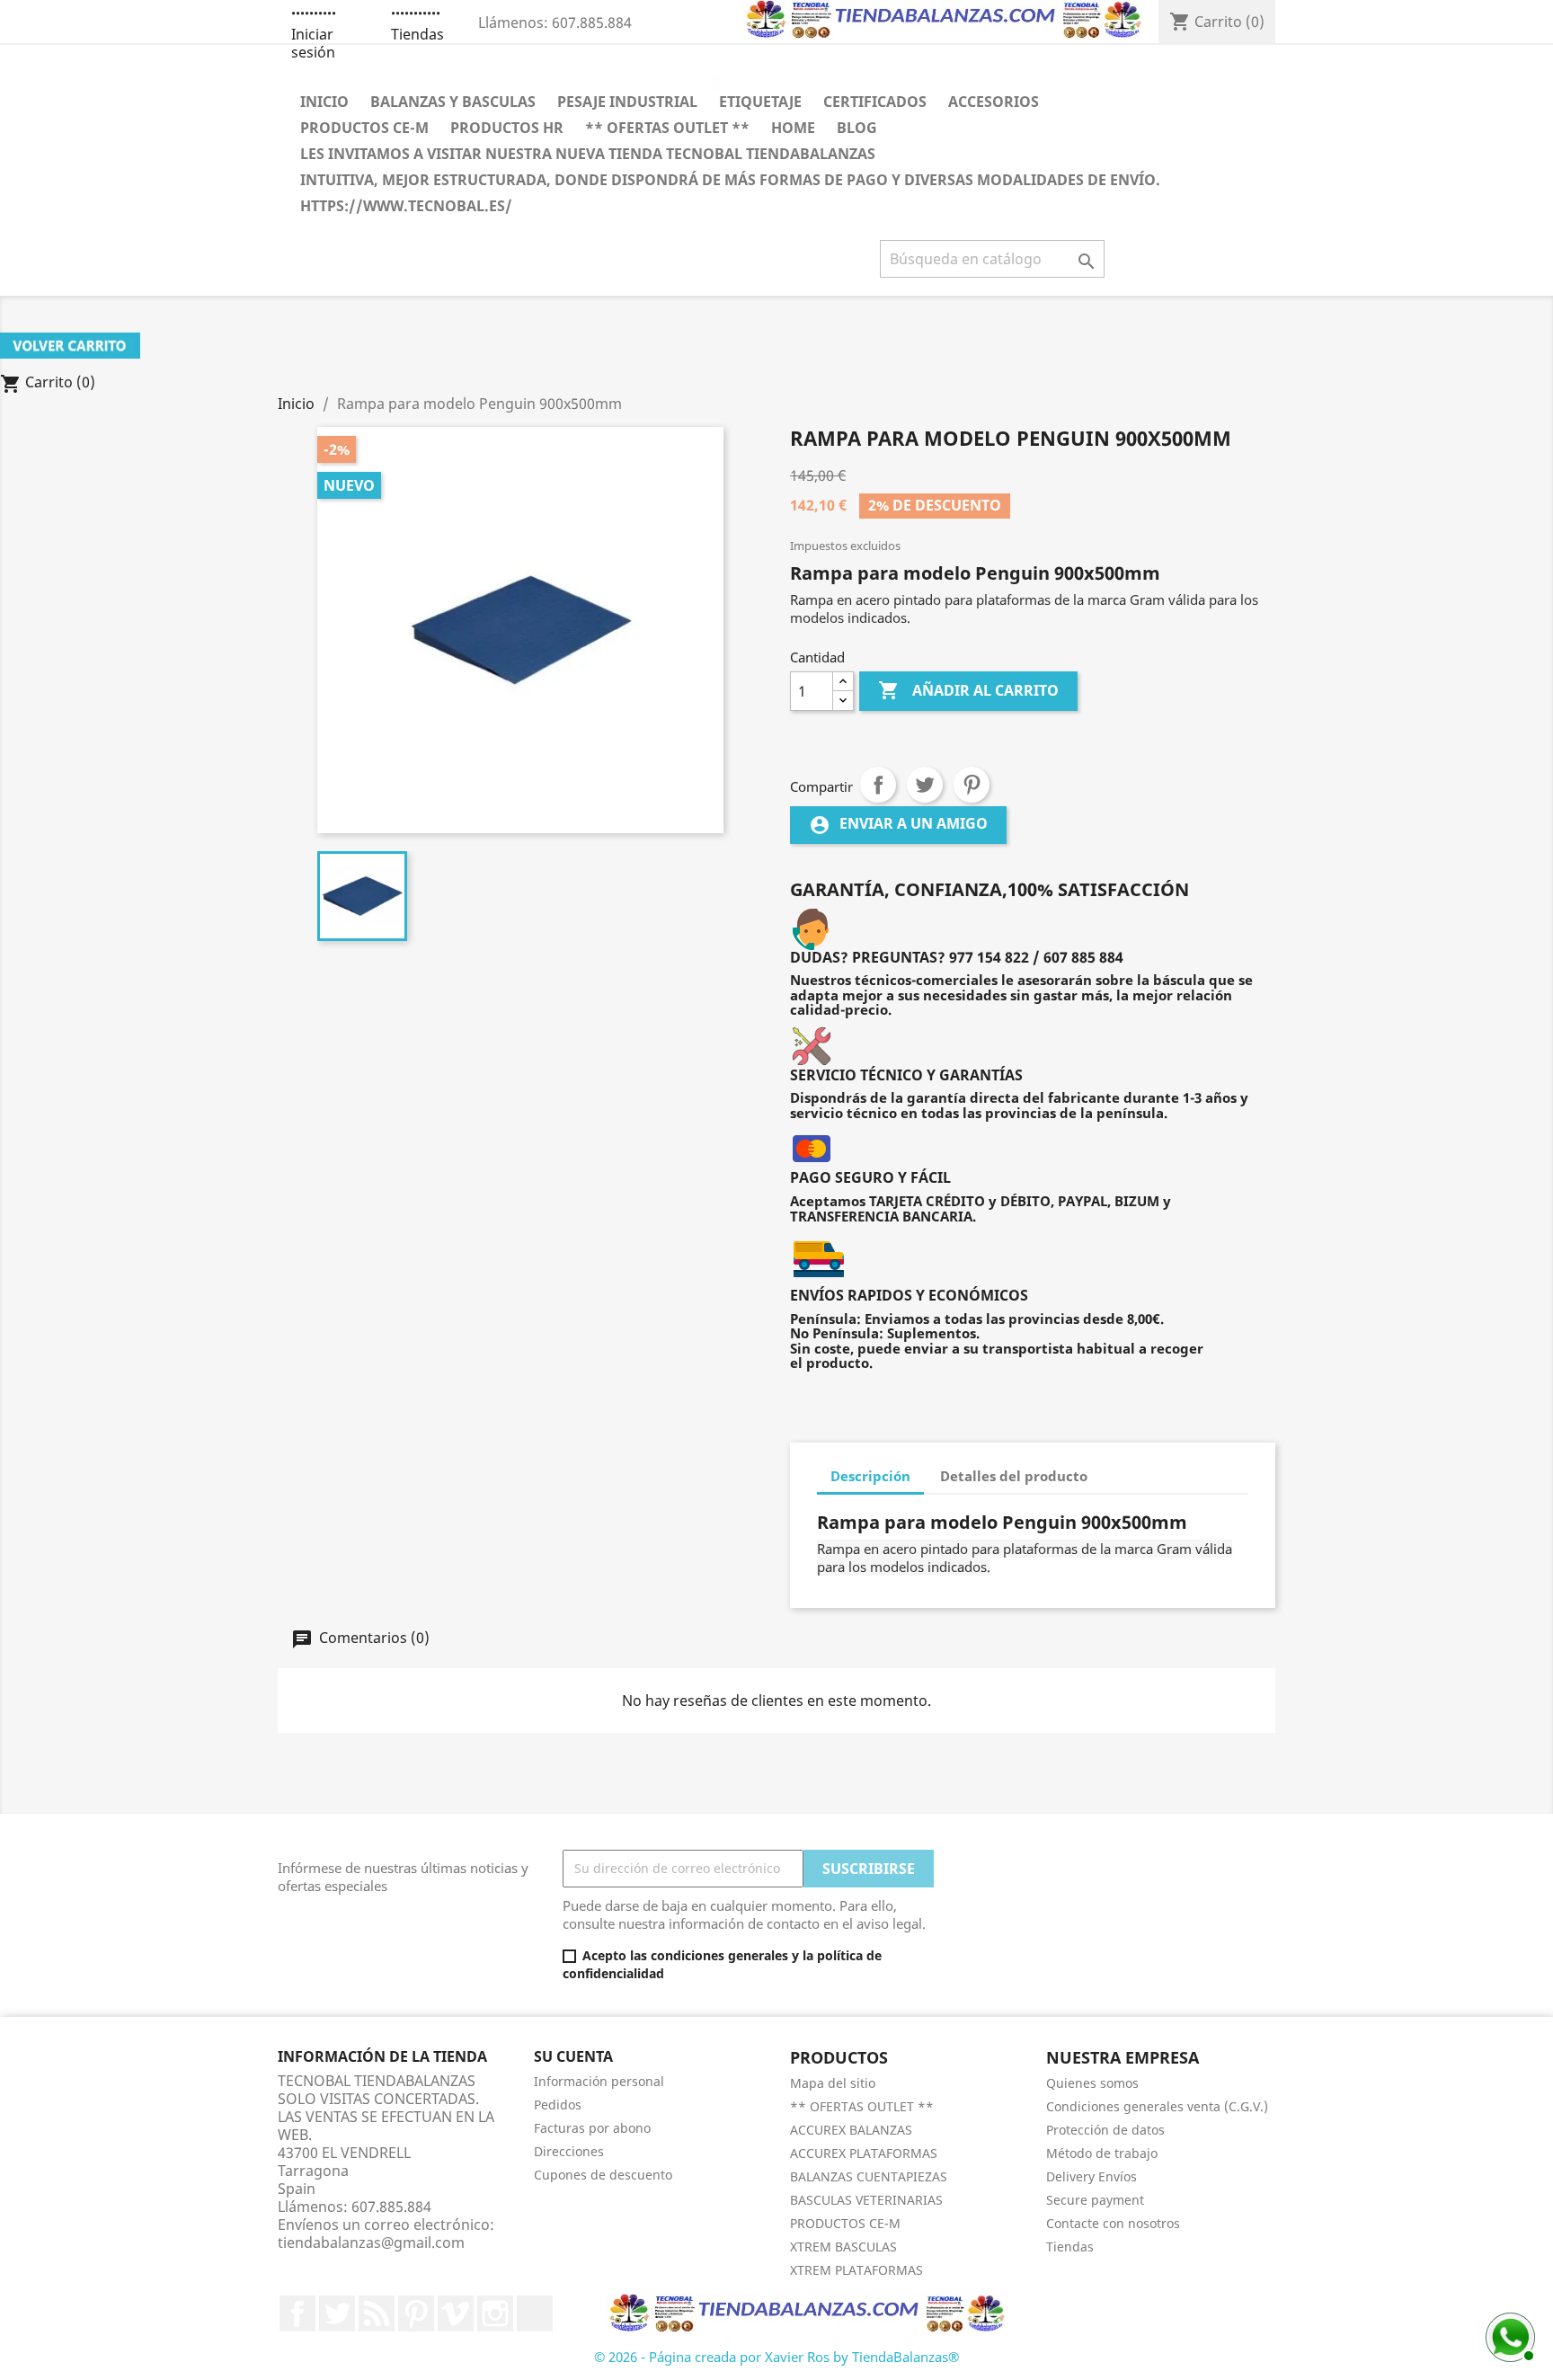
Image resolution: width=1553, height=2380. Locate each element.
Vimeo (456, 2313)
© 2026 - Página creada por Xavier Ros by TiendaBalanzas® (776, 2357)
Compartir (878, 785)
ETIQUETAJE (760, 102)
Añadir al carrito (968, 690)
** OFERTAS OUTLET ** (667, 128)
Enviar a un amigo (898, 825)
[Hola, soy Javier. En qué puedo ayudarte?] (1508, 2335)
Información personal (599, 2081)
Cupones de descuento (603, 2175)
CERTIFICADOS (875, 102)
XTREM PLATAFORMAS (856, 2270)
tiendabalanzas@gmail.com (371, 2242)
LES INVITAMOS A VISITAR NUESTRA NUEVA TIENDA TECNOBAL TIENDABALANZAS (588, 154)
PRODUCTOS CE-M (364, 128)
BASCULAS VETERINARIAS (866, 2200)
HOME (793, 128)
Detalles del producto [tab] (1014, 1476)
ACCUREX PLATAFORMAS (864, 2153)
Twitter (337, 2313)
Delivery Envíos (1092, 2176)
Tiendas (417, 34)
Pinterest (972, 785)
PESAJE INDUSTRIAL (627, 102)
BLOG (857, 128)
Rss (377, 2313)
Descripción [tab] (870, 1476)
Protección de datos (1105, 2130)
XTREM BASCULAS (843, 2247)
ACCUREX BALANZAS (851, 2130)
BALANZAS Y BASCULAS (453, 102)
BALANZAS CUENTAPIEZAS (869, 2176)
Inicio (324, 102)
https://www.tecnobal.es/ (406, 206)
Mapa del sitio (833, 2083)
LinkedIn (535, 2313)
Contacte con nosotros (1113, 2223)
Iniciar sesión (313, 43)
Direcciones (569, 2151)
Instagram (495, 2313)
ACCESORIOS (994, 102)
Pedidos (558, 2105)
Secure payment (1095, 2200)
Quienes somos (1092, 2083)
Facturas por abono (592, 2128)
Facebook (297, 2313)
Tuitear (925, 785)
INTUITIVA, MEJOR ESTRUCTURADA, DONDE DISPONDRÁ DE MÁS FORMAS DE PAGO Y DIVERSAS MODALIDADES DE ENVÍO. (730, 180)
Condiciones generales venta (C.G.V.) (1157, 2106)
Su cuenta (573, 2056)
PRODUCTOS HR (507, 128)
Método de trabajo (1102, 2153)
